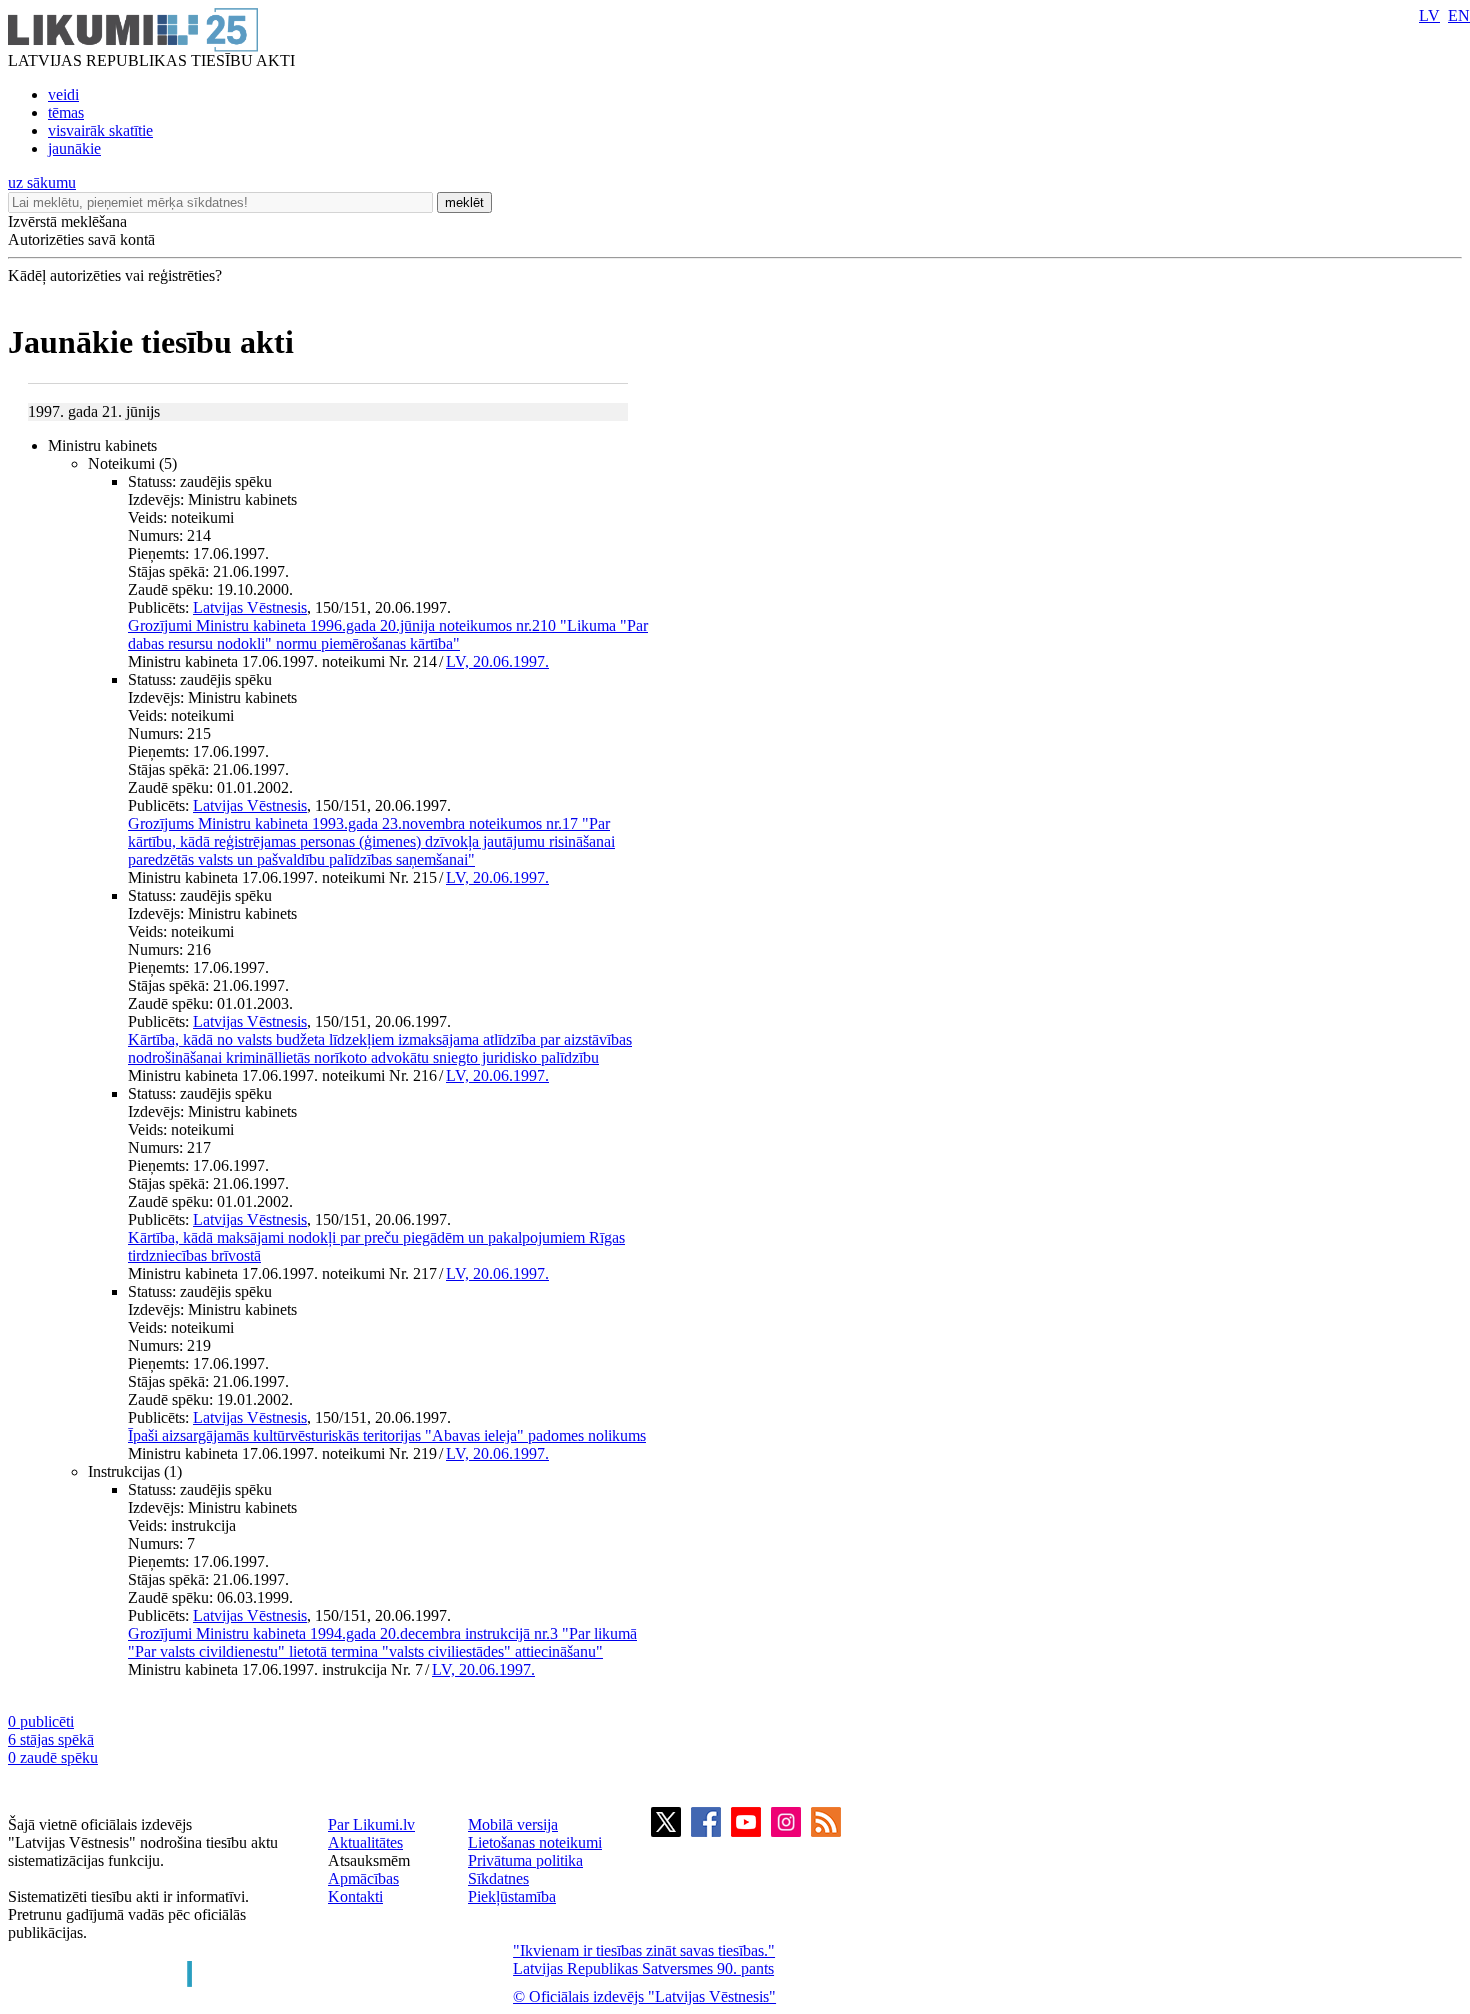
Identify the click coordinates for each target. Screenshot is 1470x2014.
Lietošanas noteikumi (535, 1842)
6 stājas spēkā (51, 1739)
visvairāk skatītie (100, 130)
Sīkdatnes (498, 1878)
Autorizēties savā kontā (81, 239)
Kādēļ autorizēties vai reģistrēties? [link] (115, 275)
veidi (63, 94)
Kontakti (355, 1896)
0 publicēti (41, 1721)
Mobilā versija (513, 1824)
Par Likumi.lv (371, 1824)
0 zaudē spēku (53, 1757)
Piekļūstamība (512, 1896)
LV (1429, 15)
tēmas (66, 112)
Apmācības (363, 1878)
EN (1459, 15)
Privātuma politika (525, 1860)
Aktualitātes (365, 1842)
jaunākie (74, 148)
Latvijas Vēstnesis (250, 607)
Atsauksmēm (369, 1860)
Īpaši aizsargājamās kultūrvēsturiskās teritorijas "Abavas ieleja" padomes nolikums (387, 1435)
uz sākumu (42, 182)
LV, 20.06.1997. (497, 661)
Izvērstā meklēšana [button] (67, 221)
